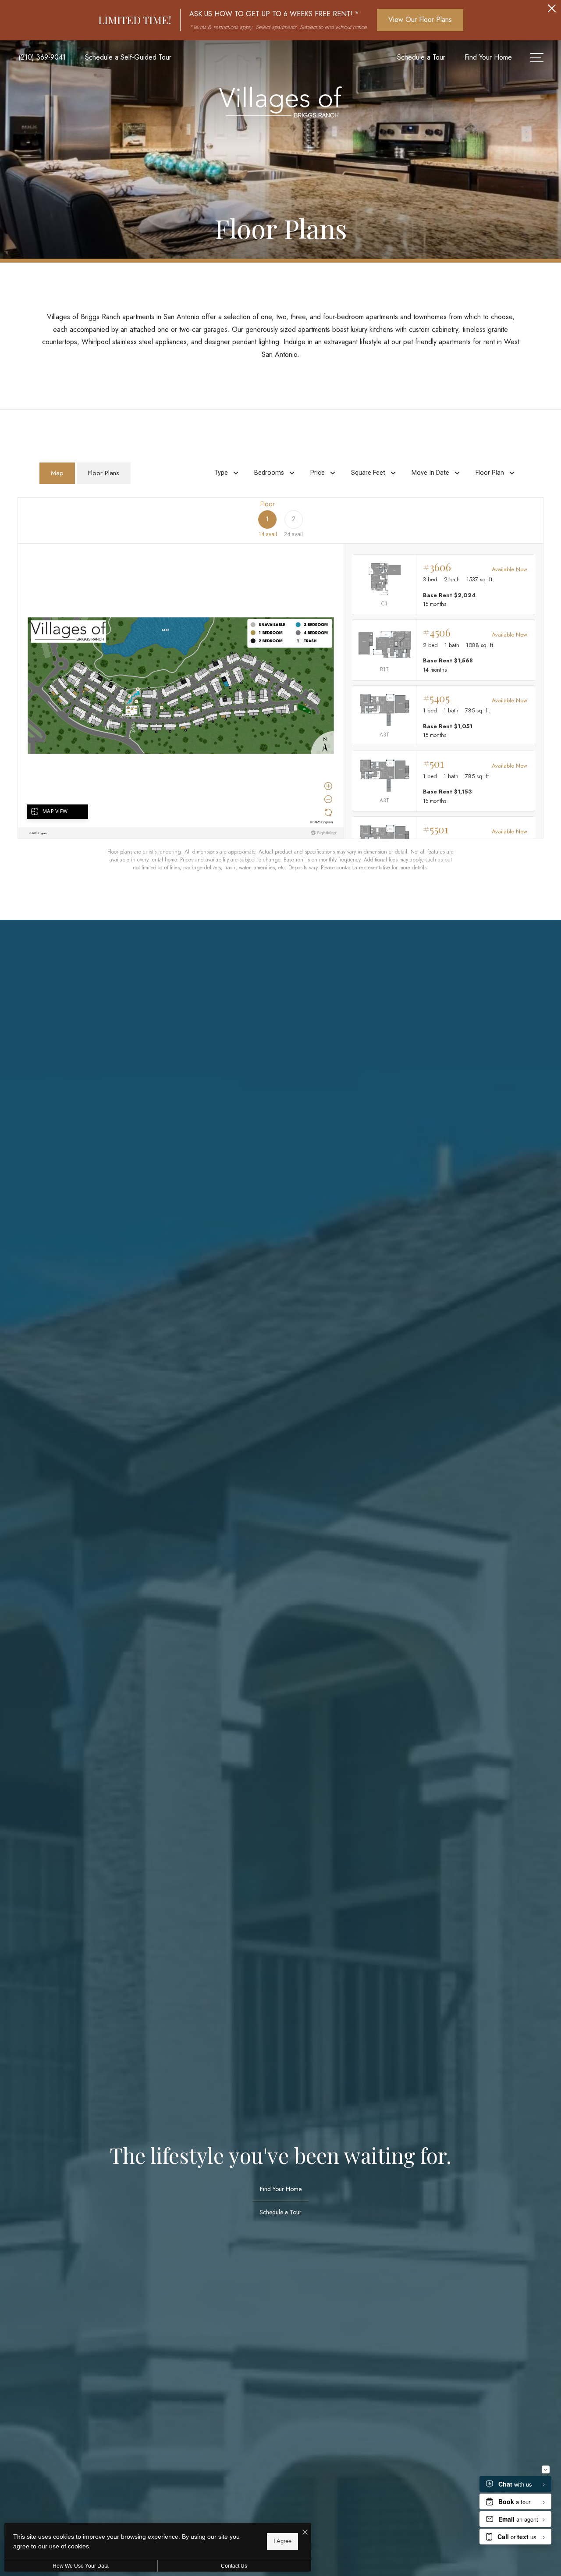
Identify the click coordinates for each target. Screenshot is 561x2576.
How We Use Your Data (81, 2566)
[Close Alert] (552, 11)
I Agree (282, 2541)
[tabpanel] (280, 684)
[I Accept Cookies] (305, 2533)
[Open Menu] (537, 58)
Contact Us (234, 2566)
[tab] (57, 473)
